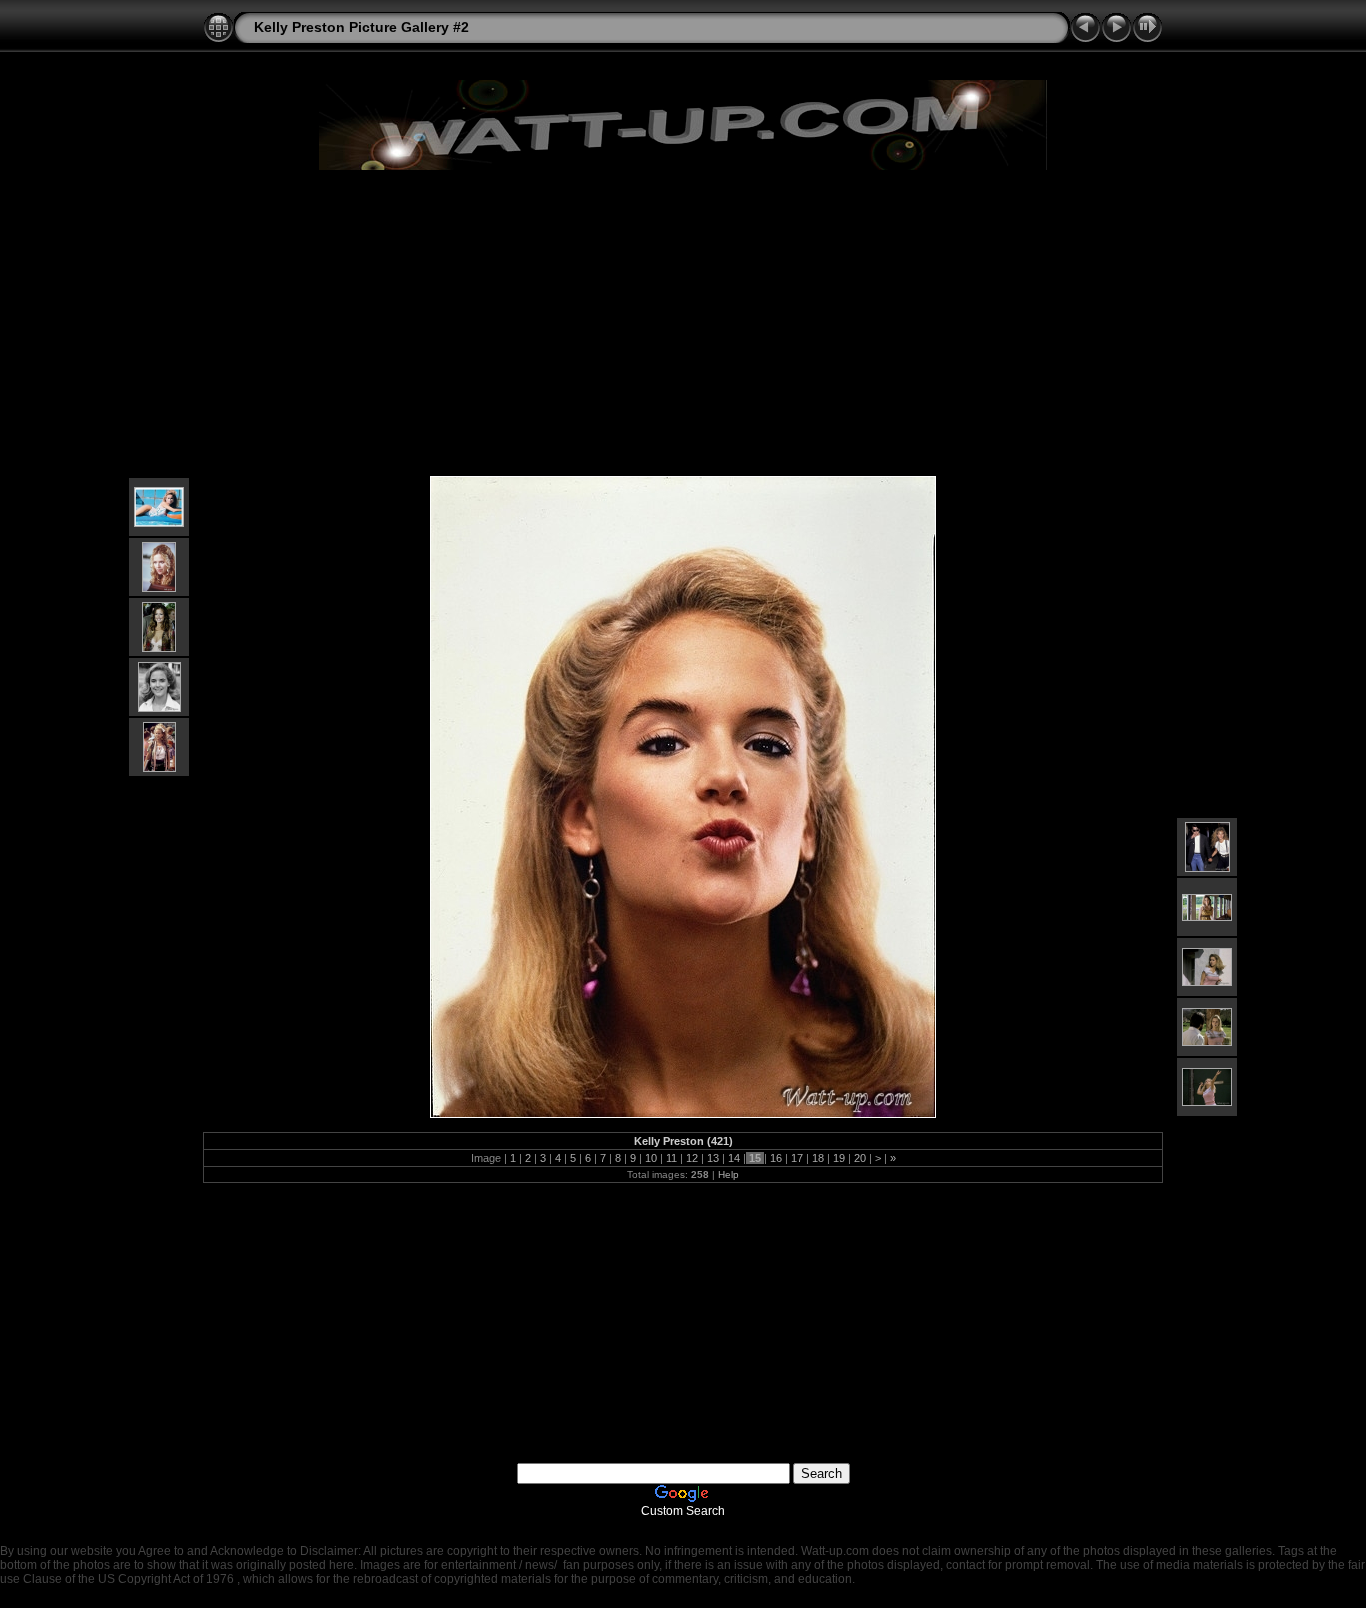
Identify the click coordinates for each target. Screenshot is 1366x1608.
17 (797, 1158)
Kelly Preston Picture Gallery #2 (361, 27)
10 (651, 1158)
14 (734, 1158)
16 (776, 1158)
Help (728, 1174)
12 (692, 1158)
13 (713, 1158)
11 (671, 1158)
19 (839, 1158)
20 (860, 1158)
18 (818, 1158)
